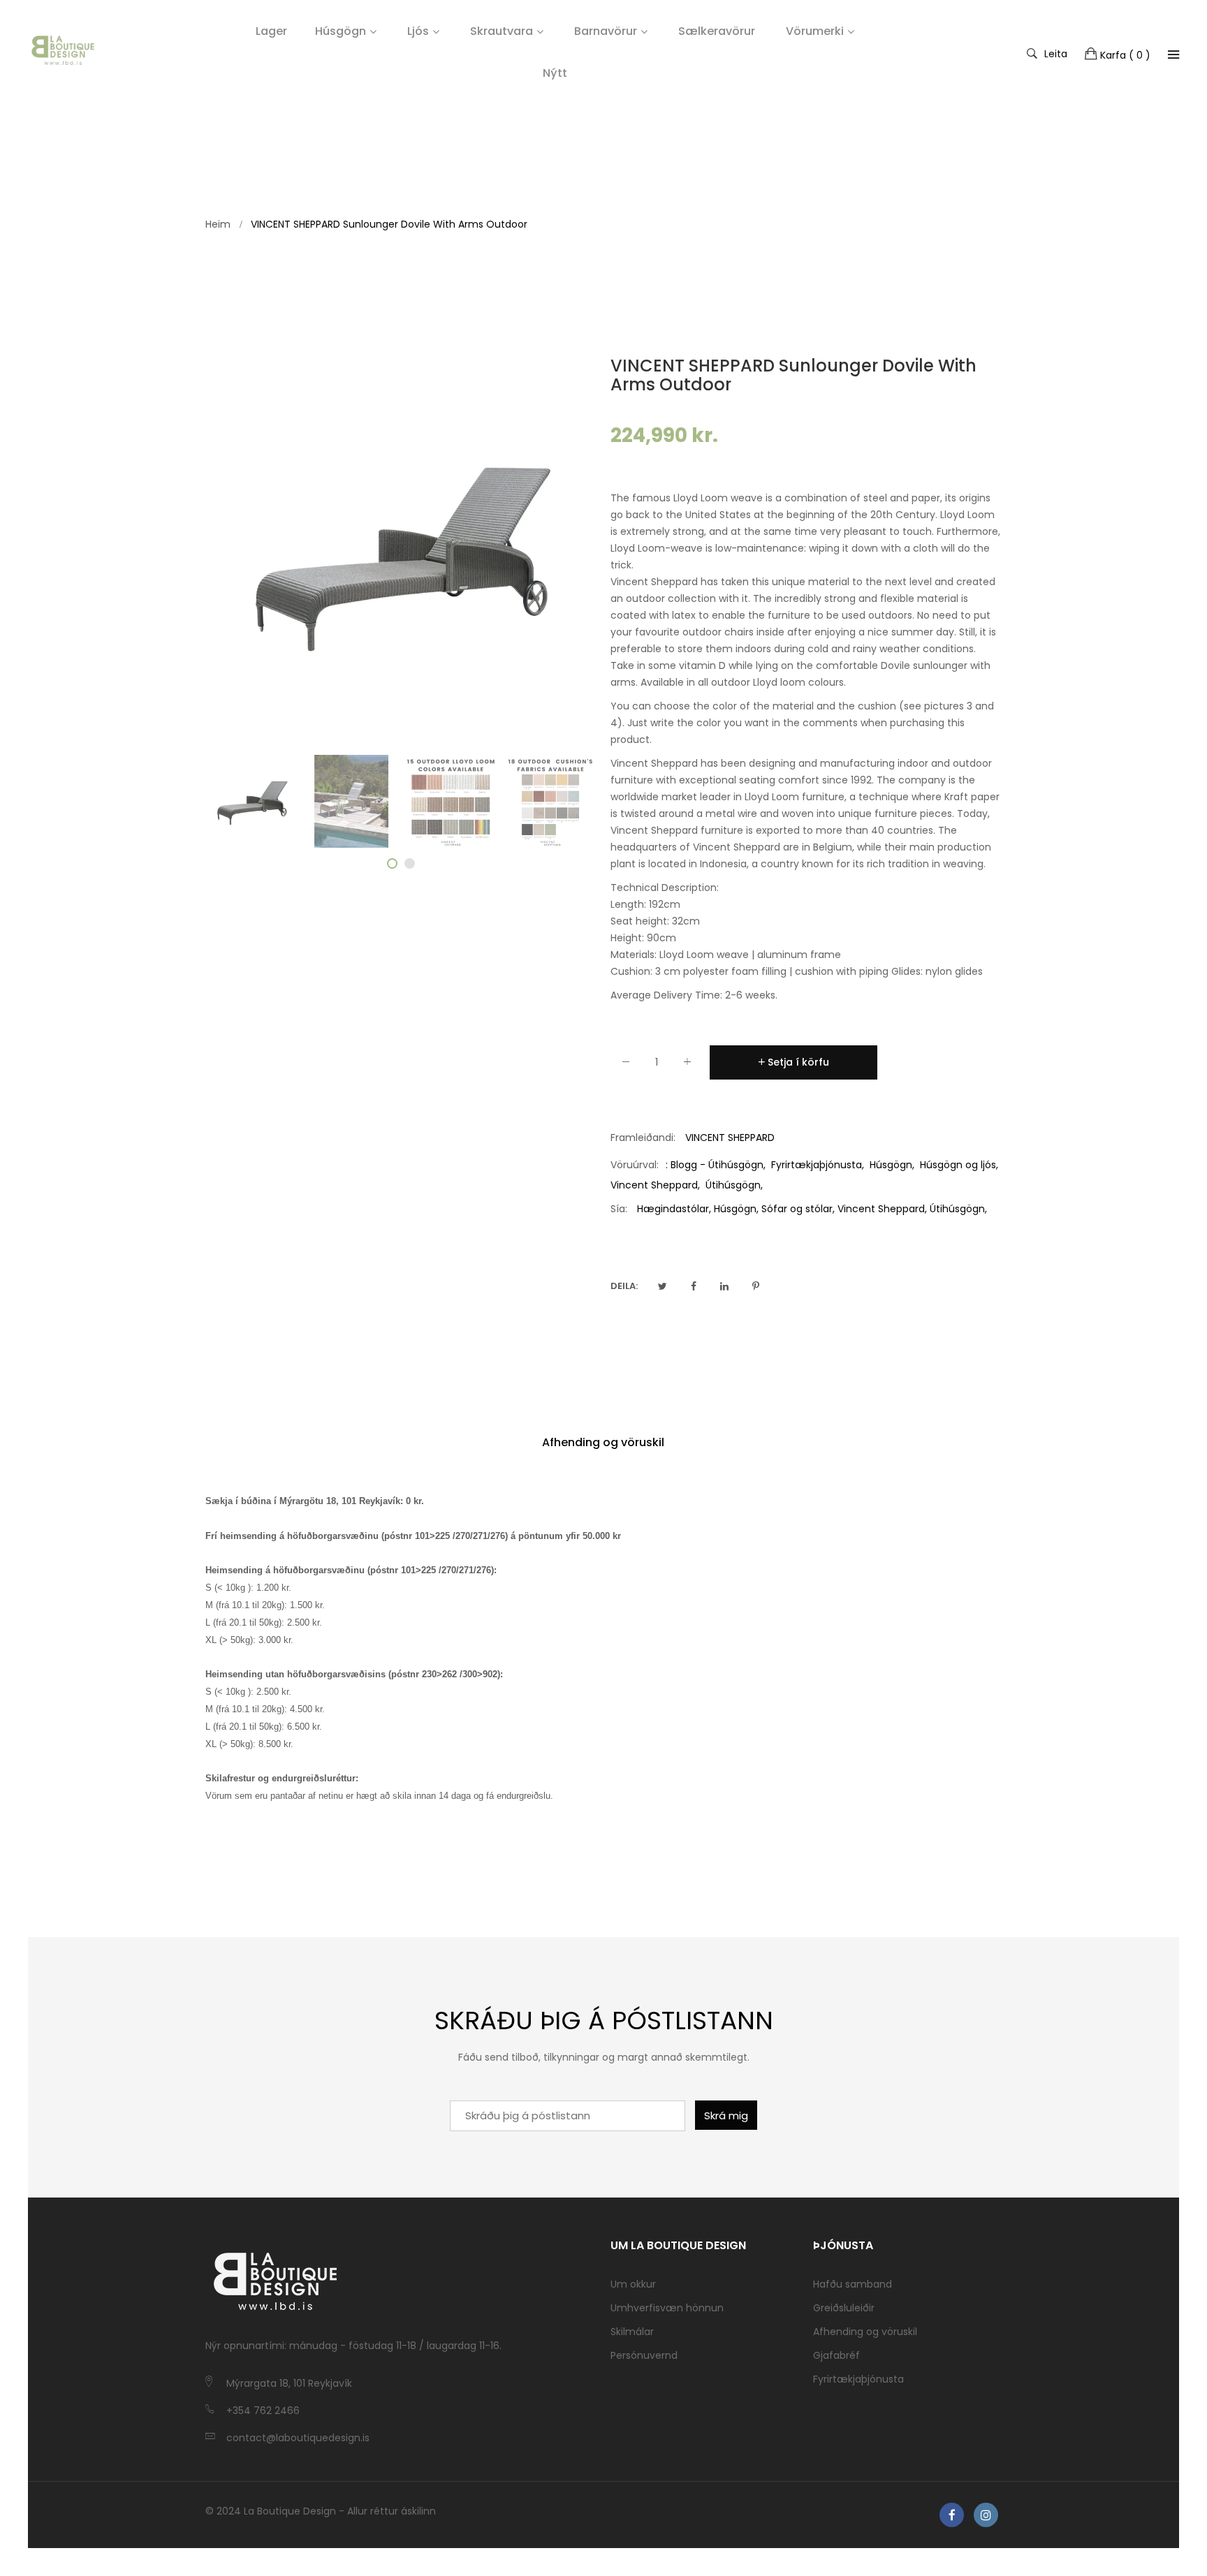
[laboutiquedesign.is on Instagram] (986, 2515)
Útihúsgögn (733, 1185)
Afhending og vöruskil (603, 1442)
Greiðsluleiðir (844, 2308)
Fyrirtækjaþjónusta (817, 1165)
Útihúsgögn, (958, 1209)
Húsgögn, (736, 1209)
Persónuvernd (644, 2355)
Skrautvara (502, 31)
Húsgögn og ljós (958, 1165)
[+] (687, 1065)
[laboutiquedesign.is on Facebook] (952, 2515)
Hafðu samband (853, 2284)
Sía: (619, 1209)
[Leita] (1173, 54)
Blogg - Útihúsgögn (717, 1165)
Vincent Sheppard (654, 1185)
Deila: (624, 1286)
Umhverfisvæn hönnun (667, 2308)
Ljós (418, 31)
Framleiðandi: (643, 1138)
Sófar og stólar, (798, 1209)
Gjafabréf (836, 2355)
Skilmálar (632, 2332)
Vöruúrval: (635, 1165)
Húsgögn (341, 31)
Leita (1056, 53)
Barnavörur (606, 31)
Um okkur (633, 2284)
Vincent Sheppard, (882, 1209)
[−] (626, 1065)
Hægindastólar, (674, 1209)
